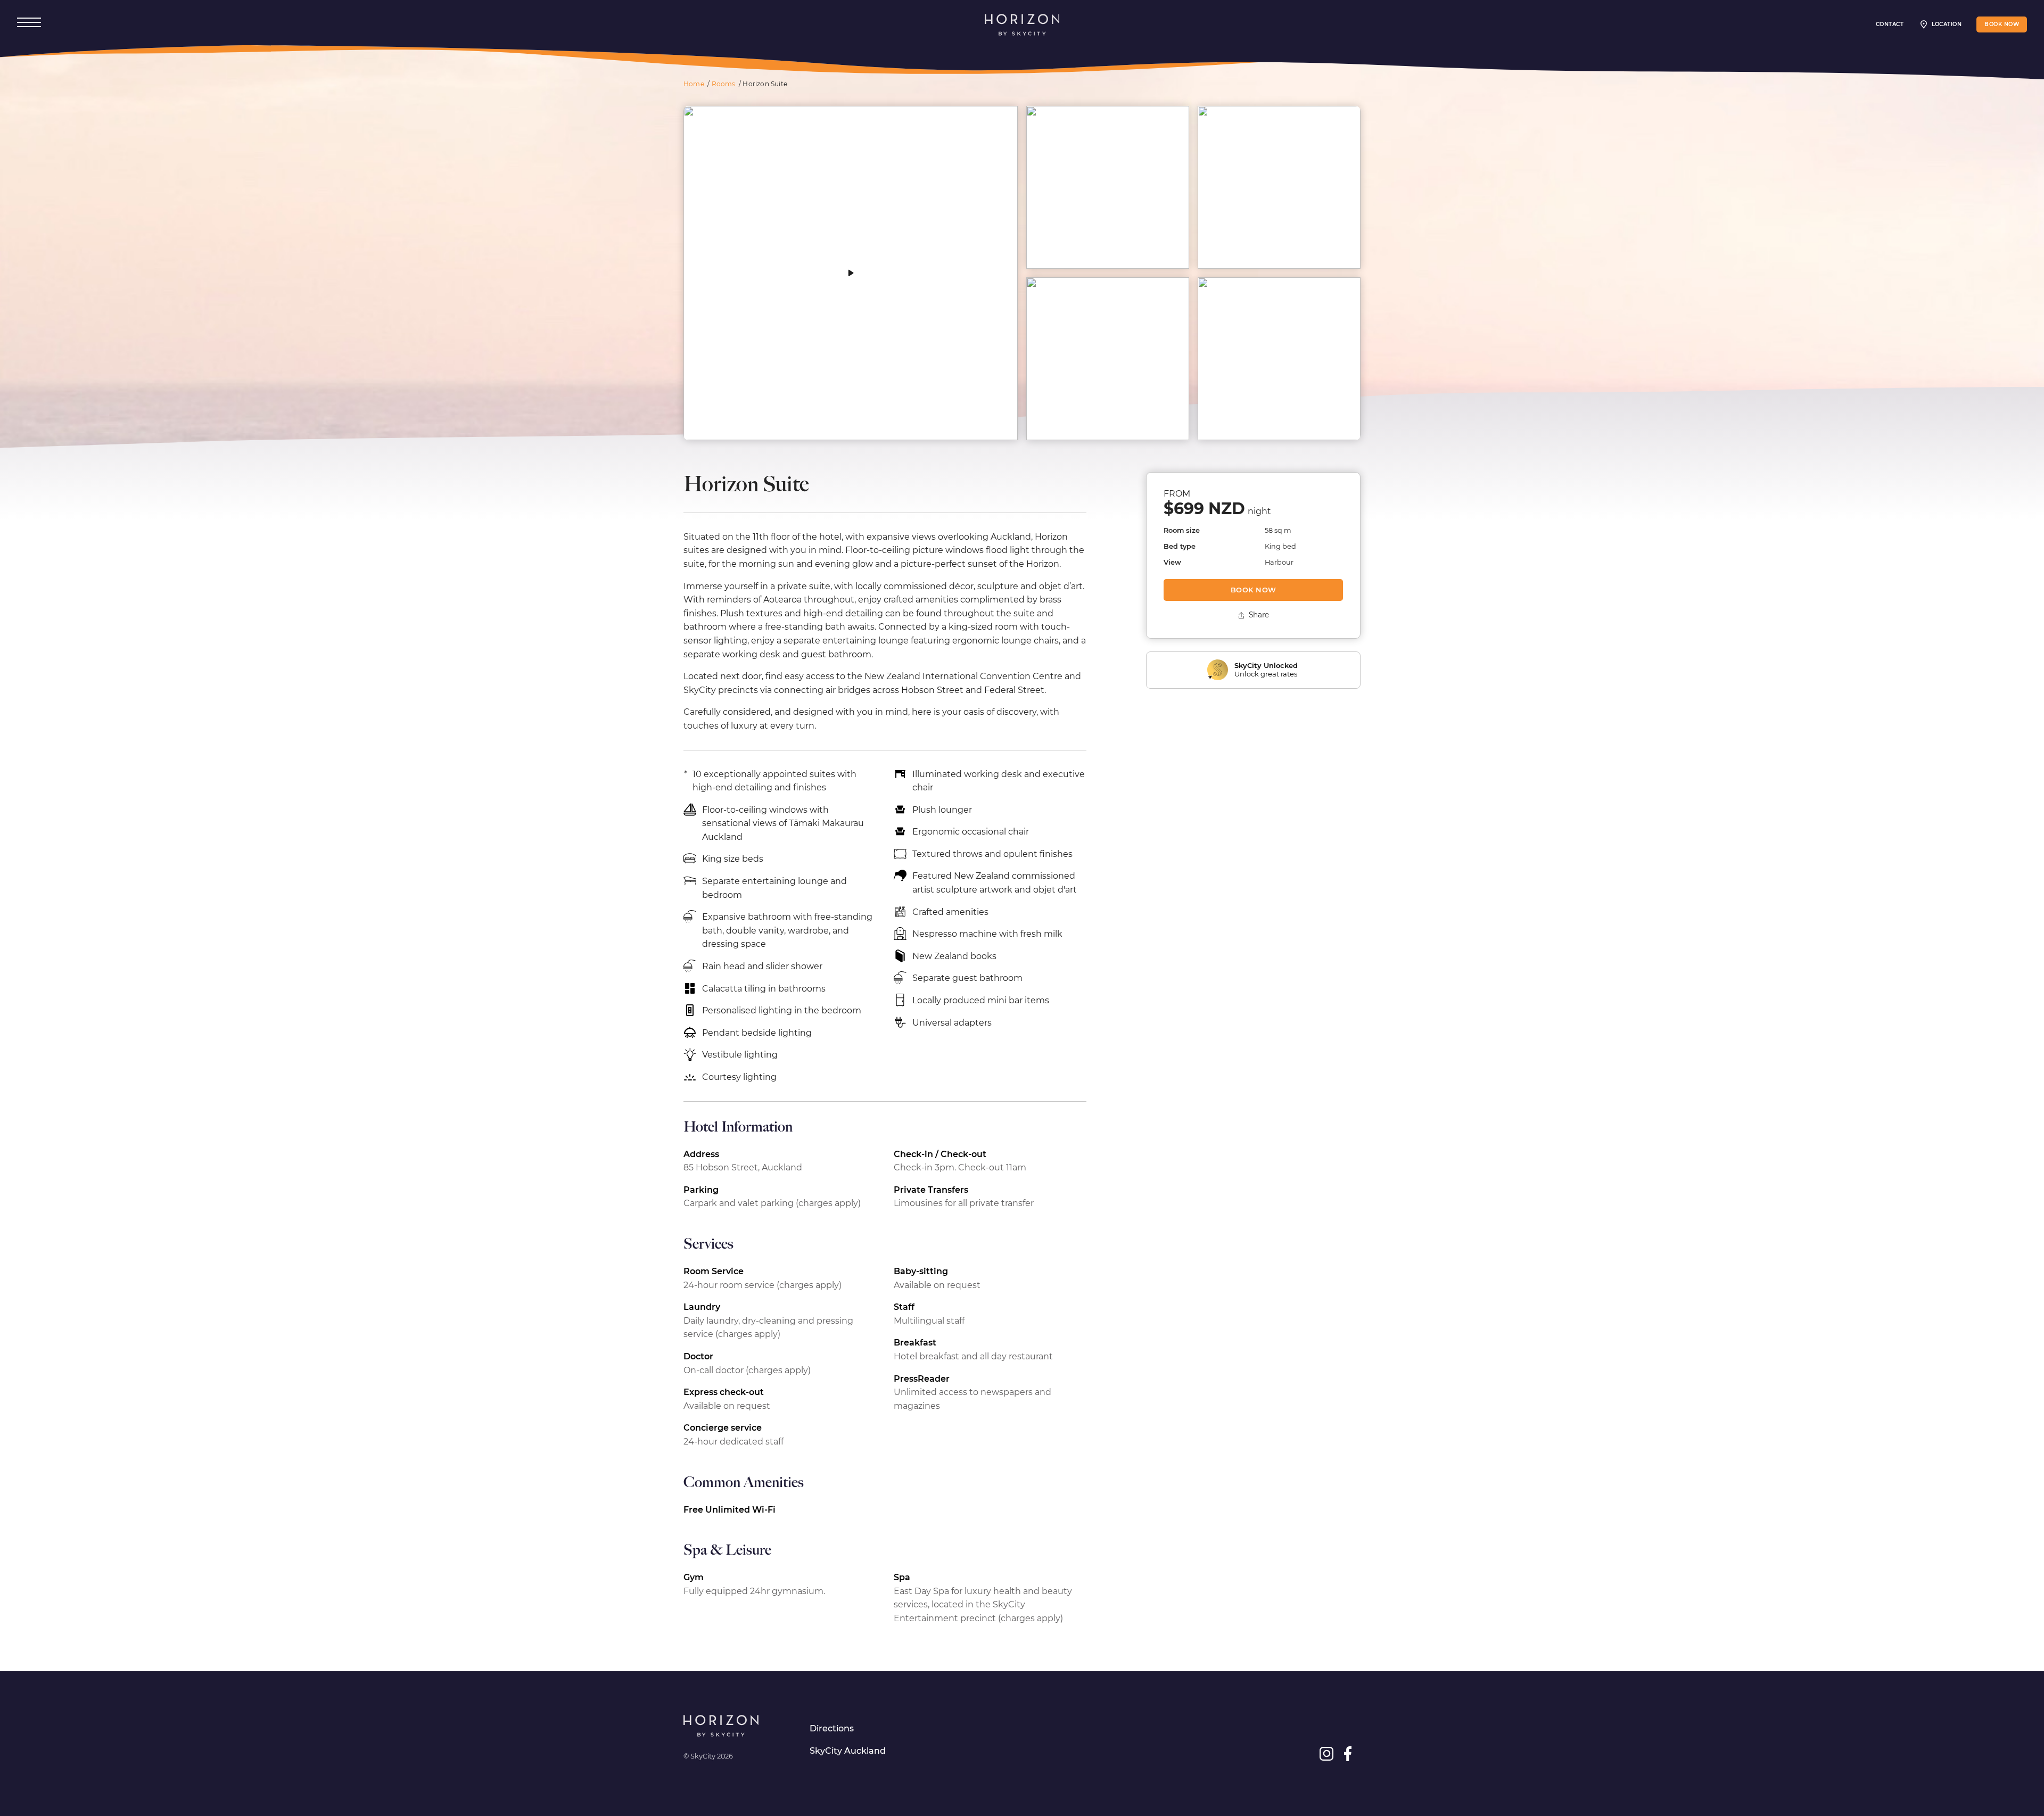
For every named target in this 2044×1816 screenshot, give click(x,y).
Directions (832, 1728)
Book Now (1254, 590)
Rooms (724, 84)
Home (694, 84)
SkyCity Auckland (848, 1751)
